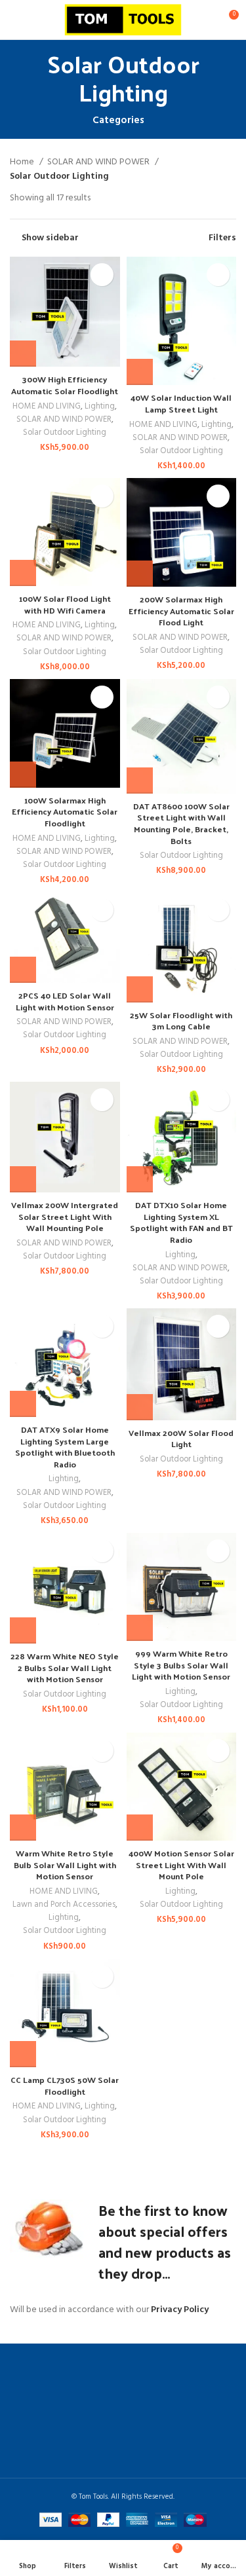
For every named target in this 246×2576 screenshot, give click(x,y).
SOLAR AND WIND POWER (99, 162)
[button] (23, 354)
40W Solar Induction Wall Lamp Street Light (181, 403)
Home (23, 162)
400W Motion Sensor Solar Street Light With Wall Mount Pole (181, 1864)
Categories (118, 121)
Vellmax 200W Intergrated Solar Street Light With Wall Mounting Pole (65, 1216)
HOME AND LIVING (47, 407)
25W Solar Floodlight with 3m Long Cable (181, 1021)
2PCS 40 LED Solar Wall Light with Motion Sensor (65, 1001)
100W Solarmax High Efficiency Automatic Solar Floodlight (65, 811)
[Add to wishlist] (102, 275)
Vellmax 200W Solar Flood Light (181, 1438)
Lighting (100, 407)
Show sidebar (50, 238)
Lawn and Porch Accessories (64, 1905)
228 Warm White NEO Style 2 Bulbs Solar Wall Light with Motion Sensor (65, 1667)
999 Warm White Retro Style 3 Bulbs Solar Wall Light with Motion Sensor (181, 1665)
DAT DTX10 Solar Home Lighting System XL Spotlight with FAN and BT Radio (181, 1222)
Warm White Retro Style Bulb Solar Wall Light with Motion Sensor (65, 1864)
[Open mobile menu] (15, 20)
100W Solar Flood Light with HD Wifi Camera (65, 604)
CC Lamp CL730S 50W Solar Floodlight (65, 2085)
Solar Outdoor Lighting (65, 433)
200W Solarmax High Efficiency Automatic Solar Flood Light (181, 610)
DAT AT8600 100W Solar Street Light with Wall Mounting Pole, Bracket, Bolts (181, 823)
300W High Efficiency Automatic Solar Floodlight (65, 385)
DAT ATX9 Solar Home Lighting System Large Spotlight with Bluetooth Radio (65, 1446)
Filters (222, 238)
